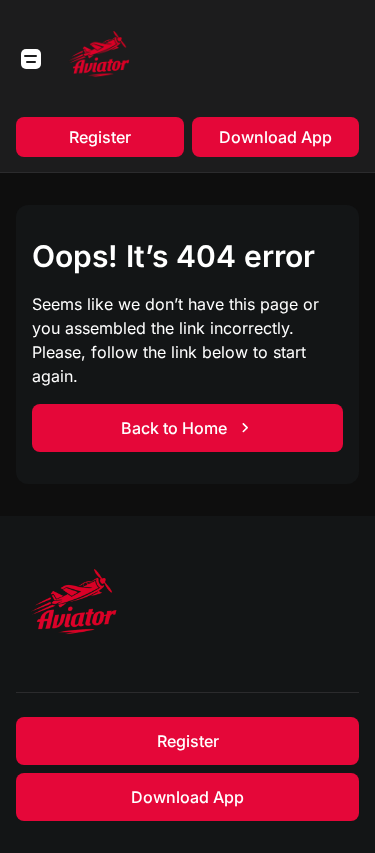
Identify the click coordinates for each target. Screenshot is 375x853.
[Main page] (100, 58)
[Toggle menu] (31, 59)
